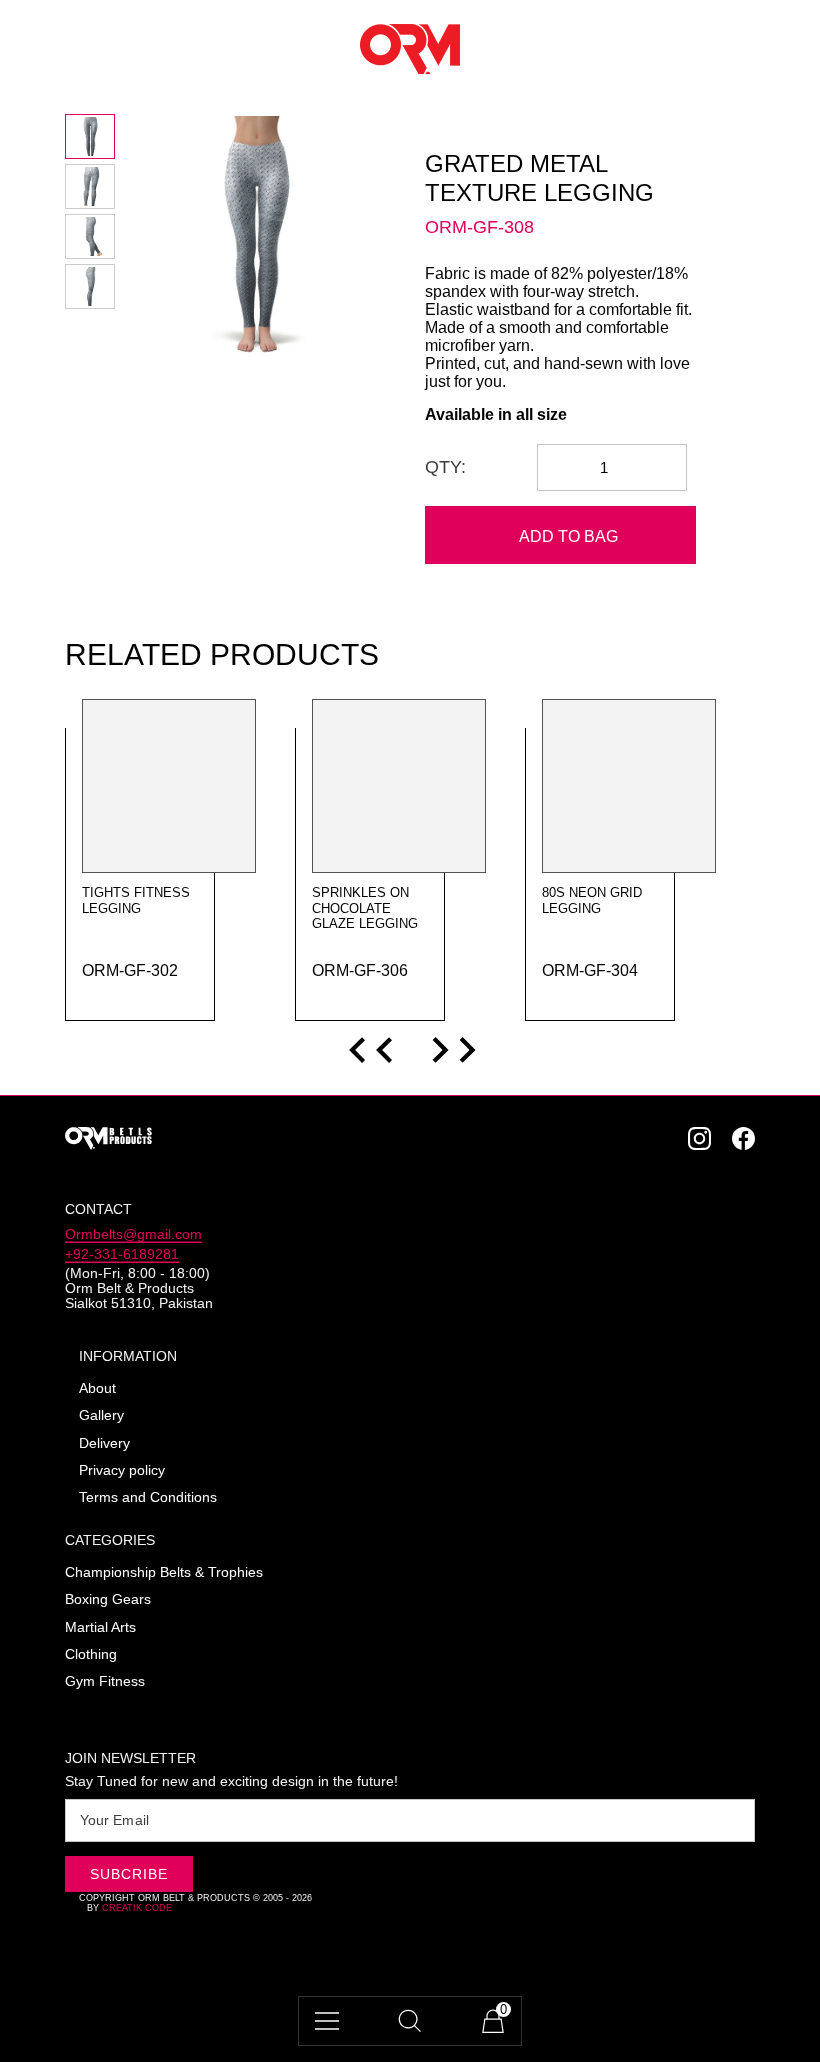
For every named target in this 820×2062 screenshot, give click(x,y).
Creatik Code (137, 1908)
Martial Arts (100, 1627)
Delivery (104, 1443)
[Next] (452, 1050)
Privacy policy (122, 1470)
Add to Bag (568, 536)
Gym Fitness (105, 1681)
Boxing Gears (108, 1599)
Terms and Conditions (148, 1497)
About (97, 1388)
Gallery (101, 1415)
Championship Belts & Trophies (164, 1572)
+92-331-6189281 (122, 1254)
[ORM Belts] (230, 1138)
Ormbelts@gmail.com (133, 1234)
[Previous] (372, 1050)
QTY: (445, 467)
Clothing (91, 1654)
